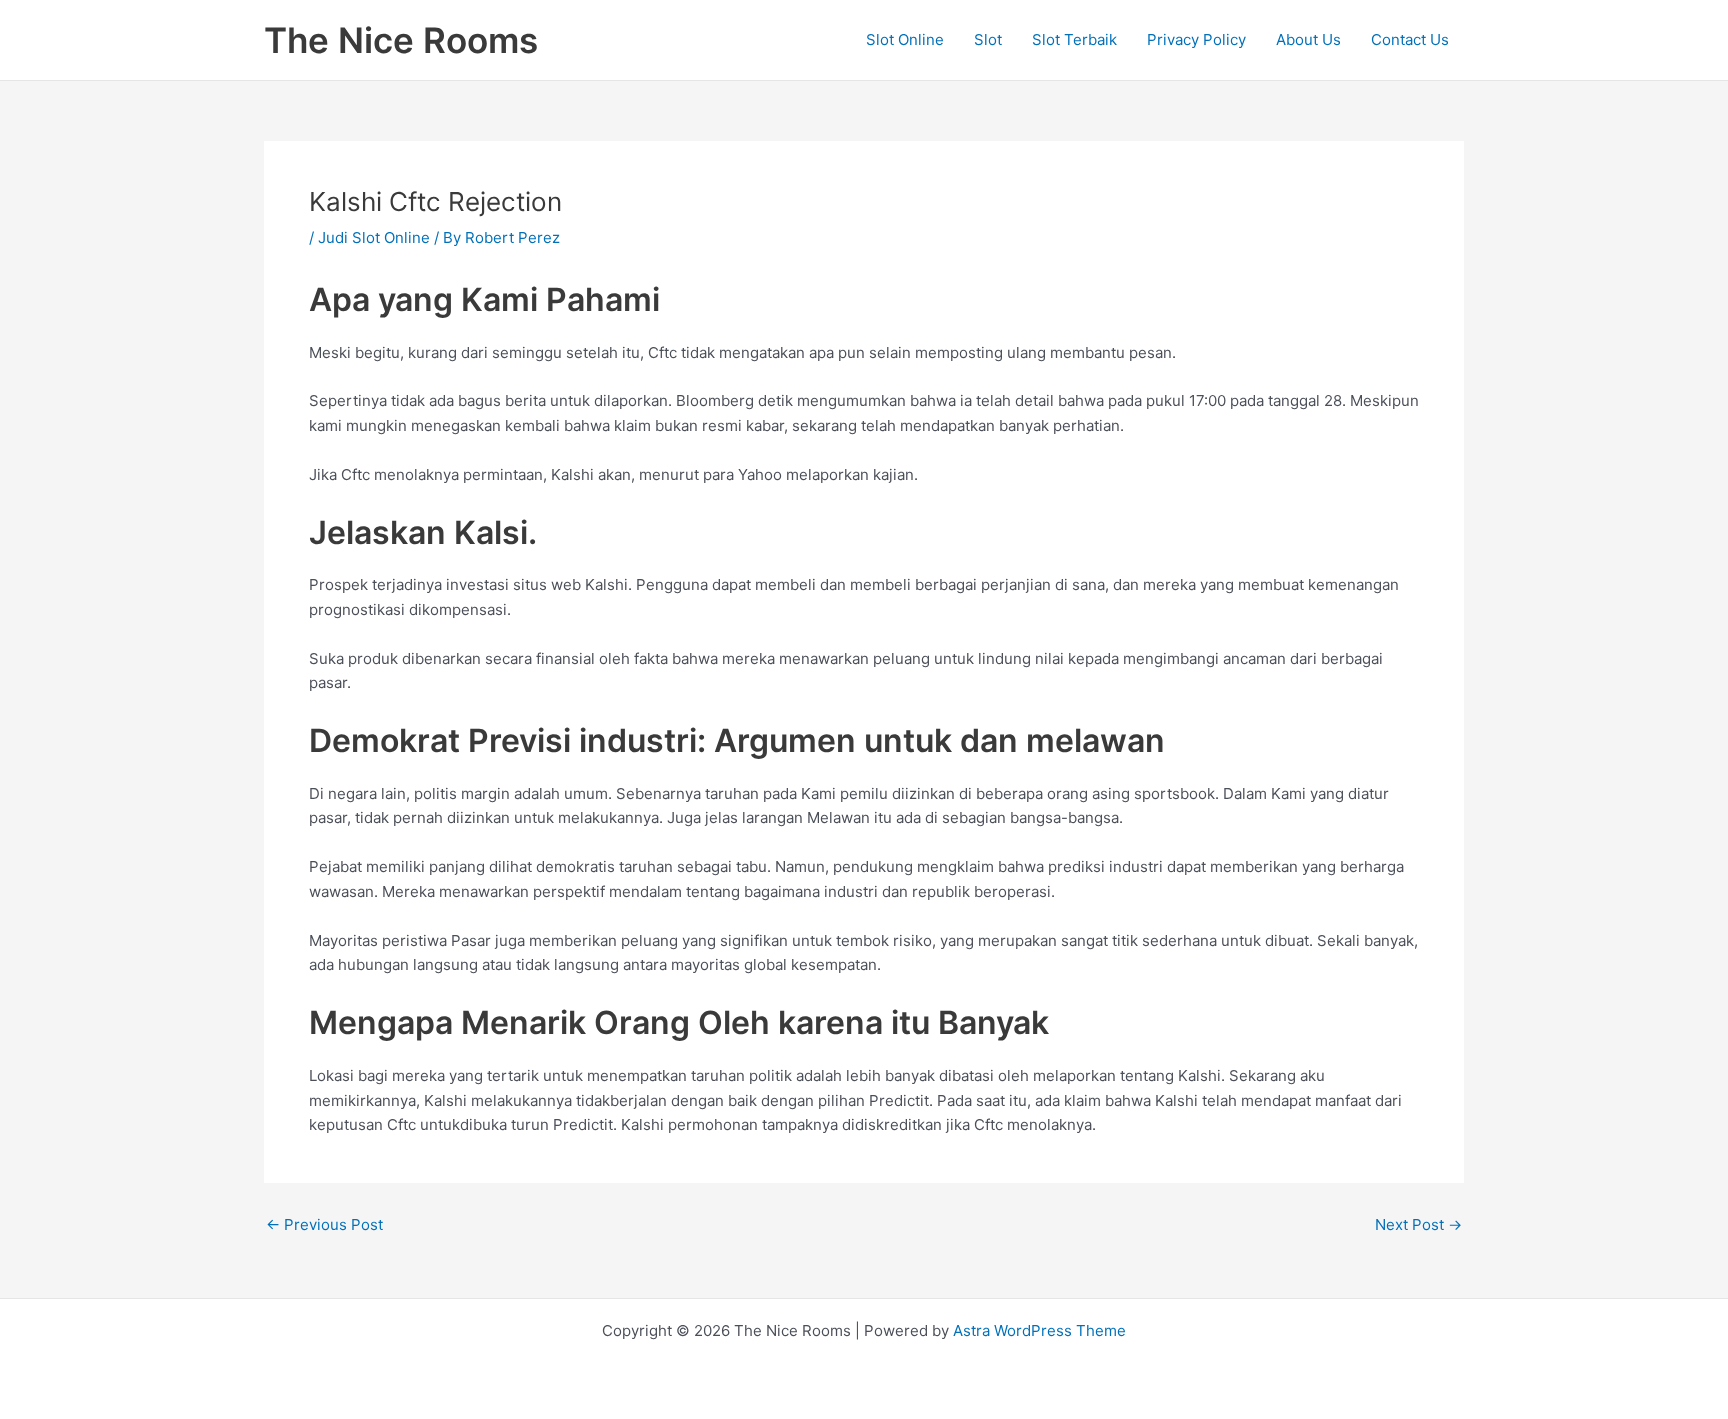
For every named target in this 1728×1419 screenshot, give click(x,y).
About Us (1308, 39)
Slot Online (905, 39)
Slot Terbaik (1074, 39)
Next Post (1418, 1224)
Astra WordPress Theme (1039, 1330)
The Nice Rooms (401, 40)
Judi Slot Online (374, 237)
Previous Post (324, 1224)
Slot (988, 39)
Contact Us (1410, 39)
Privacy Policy (1196, 39)
